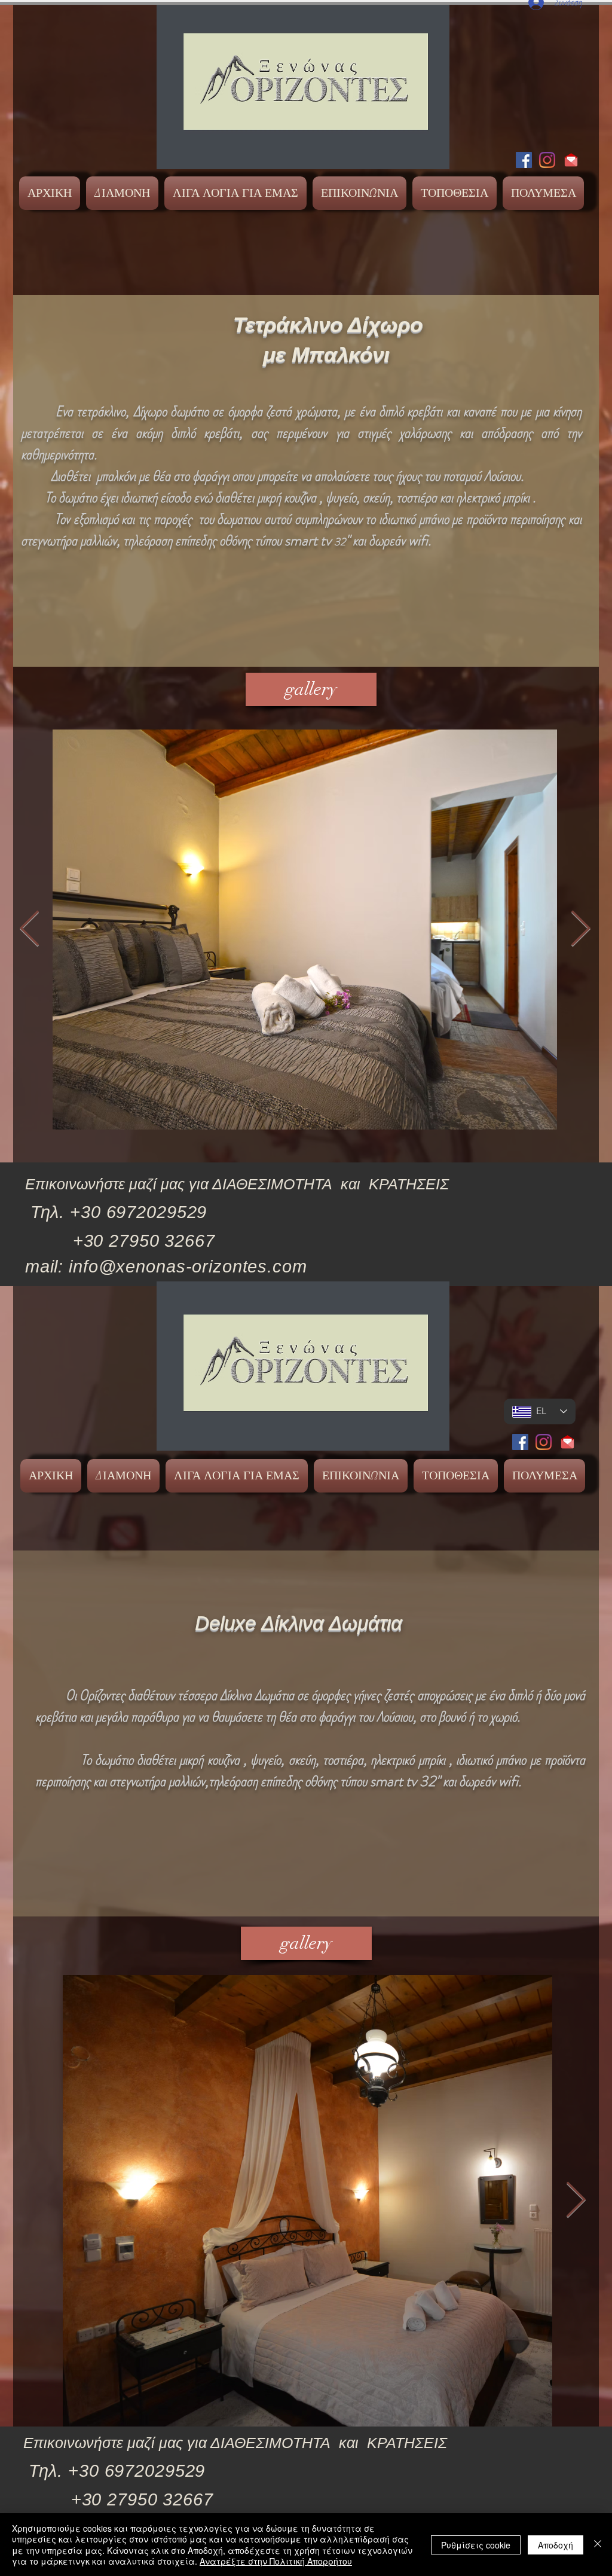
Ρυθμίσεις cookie (476, 2545)
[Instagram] (547, 160)
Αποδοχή (556, 2545)
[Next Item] (580, 929)
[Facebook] (524, 160)
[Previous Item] (29, 929)
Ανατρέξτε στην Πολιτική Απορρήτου (276, 2561)
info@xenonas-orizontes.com (188, 1266)
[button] (122, 193)
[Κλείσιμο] (598, 2545)
